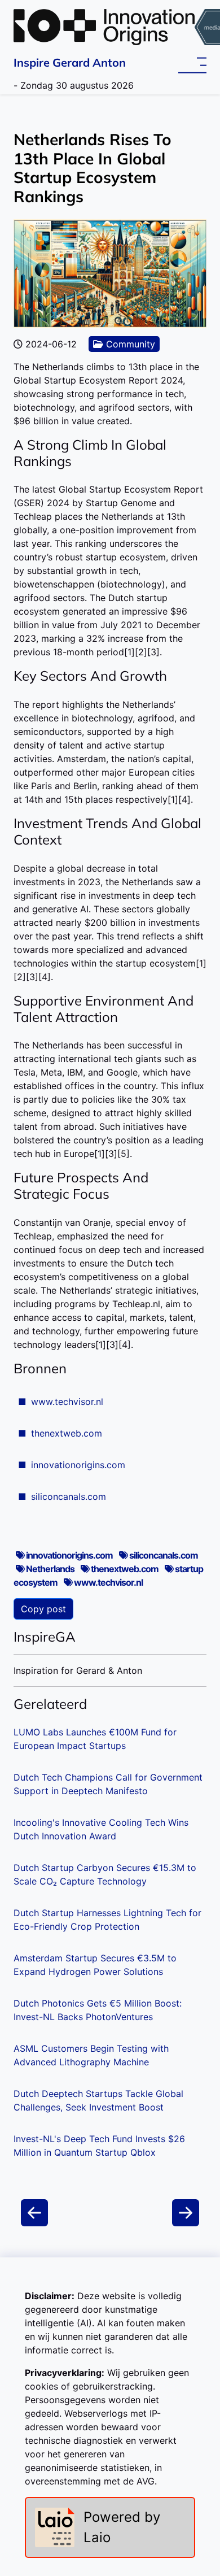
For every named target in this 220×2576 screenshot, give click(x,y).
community (129, 344)
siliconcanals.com (69, 1496)
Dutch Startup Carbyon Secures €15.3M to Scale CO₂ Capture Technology (105, 1874)
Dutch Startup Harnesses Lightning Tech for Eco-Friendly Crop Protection (107, 1920)
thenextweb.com (67, 1433)
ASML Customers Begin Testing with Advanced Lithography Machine (91, 2055)
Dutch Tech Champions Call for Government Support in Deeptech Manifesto (108, 1784)
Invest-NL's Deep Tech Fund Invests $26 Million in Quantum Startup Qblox (99, 2146)
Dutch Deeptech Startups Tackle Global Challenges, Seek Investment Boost (98, 2100)
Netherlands (50, 1569)
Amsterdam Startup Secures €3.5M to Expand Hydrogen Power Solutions (95, 1965)
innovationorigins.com (78, 1465)
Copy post (43, 1609)
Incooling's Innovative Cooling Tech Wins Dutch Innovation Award (101, 1829)
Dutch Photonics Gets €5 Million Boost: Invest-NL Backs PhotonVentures (98, 2010)
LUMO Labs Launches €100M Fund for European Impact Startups (95, 1739)
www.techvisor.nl (67, 1402)
